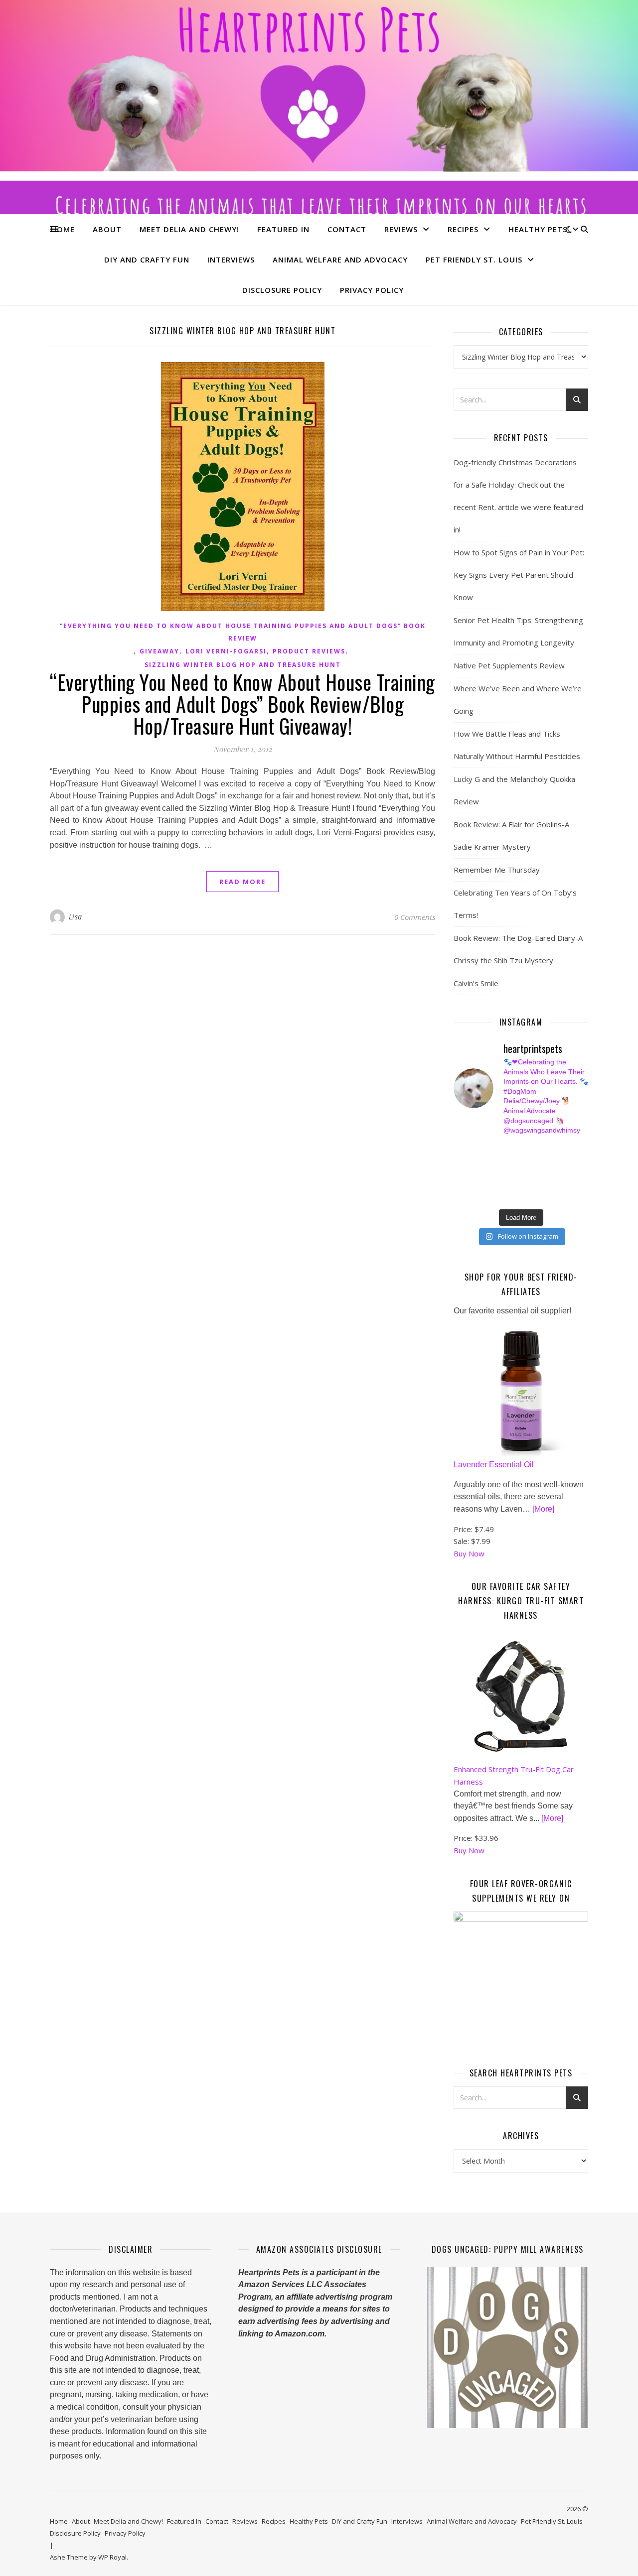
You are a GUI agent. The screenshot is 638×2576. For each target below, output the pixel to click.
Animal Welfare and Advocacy (340, 259)
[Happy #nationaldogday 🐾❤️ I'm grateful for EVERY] (459, 1161)
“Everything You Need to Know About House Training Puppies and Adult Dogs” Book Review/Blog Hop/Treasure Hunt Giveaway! (242, 704)
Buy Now (469, 1553)
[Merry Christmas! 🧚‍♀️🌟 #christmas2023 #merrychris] (529, 1196)
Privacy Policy (372, 290)
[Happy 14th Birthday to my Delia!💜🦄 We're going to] (494, 1184)
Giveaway (159, 651)
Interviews (231, 259)
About (107, 229)
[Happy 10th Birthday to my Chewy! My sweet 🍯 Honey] (563, 1173)
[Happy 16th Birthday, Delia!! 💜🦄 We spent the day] (529, 1150)
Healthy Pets (538, 229)
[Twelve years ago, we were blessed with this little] (494, 1196)
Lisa (76, 917)
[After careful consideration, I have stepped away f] (494, 1150)
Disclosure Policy (282, 290)
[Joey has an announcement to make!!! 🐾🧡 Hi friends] (459, 1150)
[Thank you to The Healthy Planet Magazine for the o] (529, 1173)
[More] (543, 1509)
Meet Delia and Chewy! (189, 229)
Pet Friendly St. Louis (474, 259)
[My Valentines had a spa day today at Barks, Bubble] (563, 1184)
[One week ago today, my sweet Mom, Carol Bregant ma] (563, 1161)
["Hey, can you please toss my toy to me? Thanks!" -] (459, 1184)
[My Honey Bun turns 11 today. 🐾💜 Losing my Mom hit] (529, 1161)
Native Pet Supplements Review (509, 665)
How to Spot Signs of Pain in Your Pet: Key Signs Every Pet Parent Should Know (519, 575)
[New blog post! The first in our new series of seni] (494, 1173)
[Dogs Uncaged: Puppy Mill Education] (507, 2347)
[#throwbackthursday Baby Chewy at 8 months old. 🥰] (529, 1184)
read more (242, 882)
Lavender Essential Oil (494, 1465)
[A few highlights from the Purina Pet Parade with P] (459, 1196)
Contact (347, 229)
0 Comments (415, 917)
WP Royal (112, 2557)
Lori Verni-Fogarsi (226, 651)
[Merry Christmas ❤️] (563, 1150)
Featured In (283, 229)
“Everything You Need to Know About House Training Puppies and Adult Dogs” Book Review (243, 632)
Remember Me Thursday (497, 870)
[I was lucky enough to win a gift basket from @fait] (459, 1173)
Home (63, 229)
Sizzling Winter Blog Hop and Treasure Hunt (243, 665)
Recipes (463, 229)
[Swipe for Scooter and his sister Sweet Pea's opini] (563, 1196)
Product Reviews (309, 651)
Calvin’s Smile (476, 983)
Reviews (401, 229)
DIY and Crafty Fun (147, 259)
